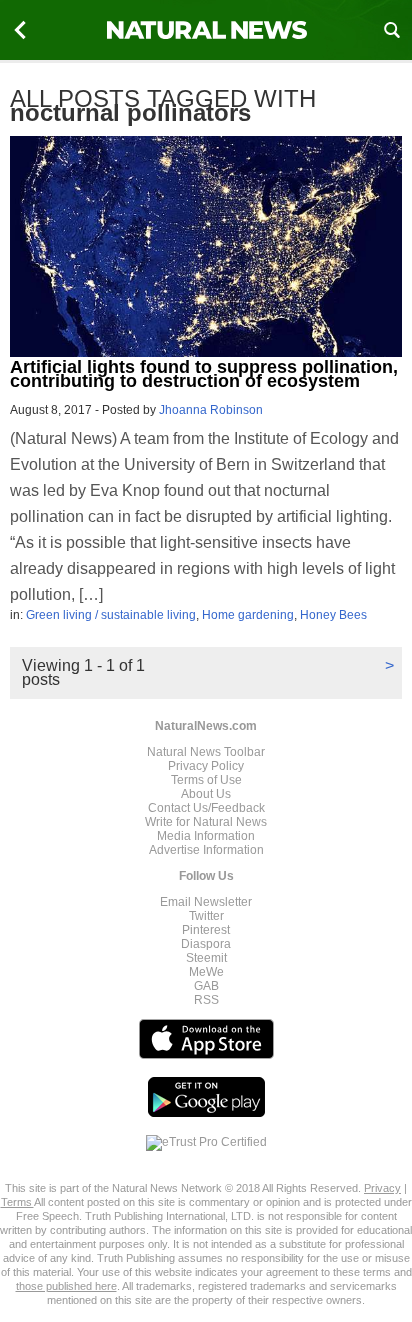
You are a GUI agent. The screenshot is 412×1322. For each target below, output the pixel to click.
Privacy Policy (206, 766)
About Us (206, 794)
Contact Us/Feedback (206, 808)
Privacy (382, 1188)
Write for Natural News (206, 822)
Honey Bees (333, 615)
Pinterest (206, 930)
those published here (66, 1286)
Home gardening (248, 615)
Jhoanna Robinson (211, 410)
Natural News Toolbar (206, 752)
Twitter (206, 916)
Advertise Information (206, 850)
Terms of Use (206, 780)
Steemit (206, 958)
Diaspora (206, 944)
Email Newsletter (206, 902)
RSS (206, 1000)
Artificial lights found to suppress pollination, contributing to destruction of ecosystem (204, 374)
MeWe (206, 972)
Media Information (206, 836)
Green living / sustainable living (111, 615)
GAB (206, 986)
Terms (17, 1202)
